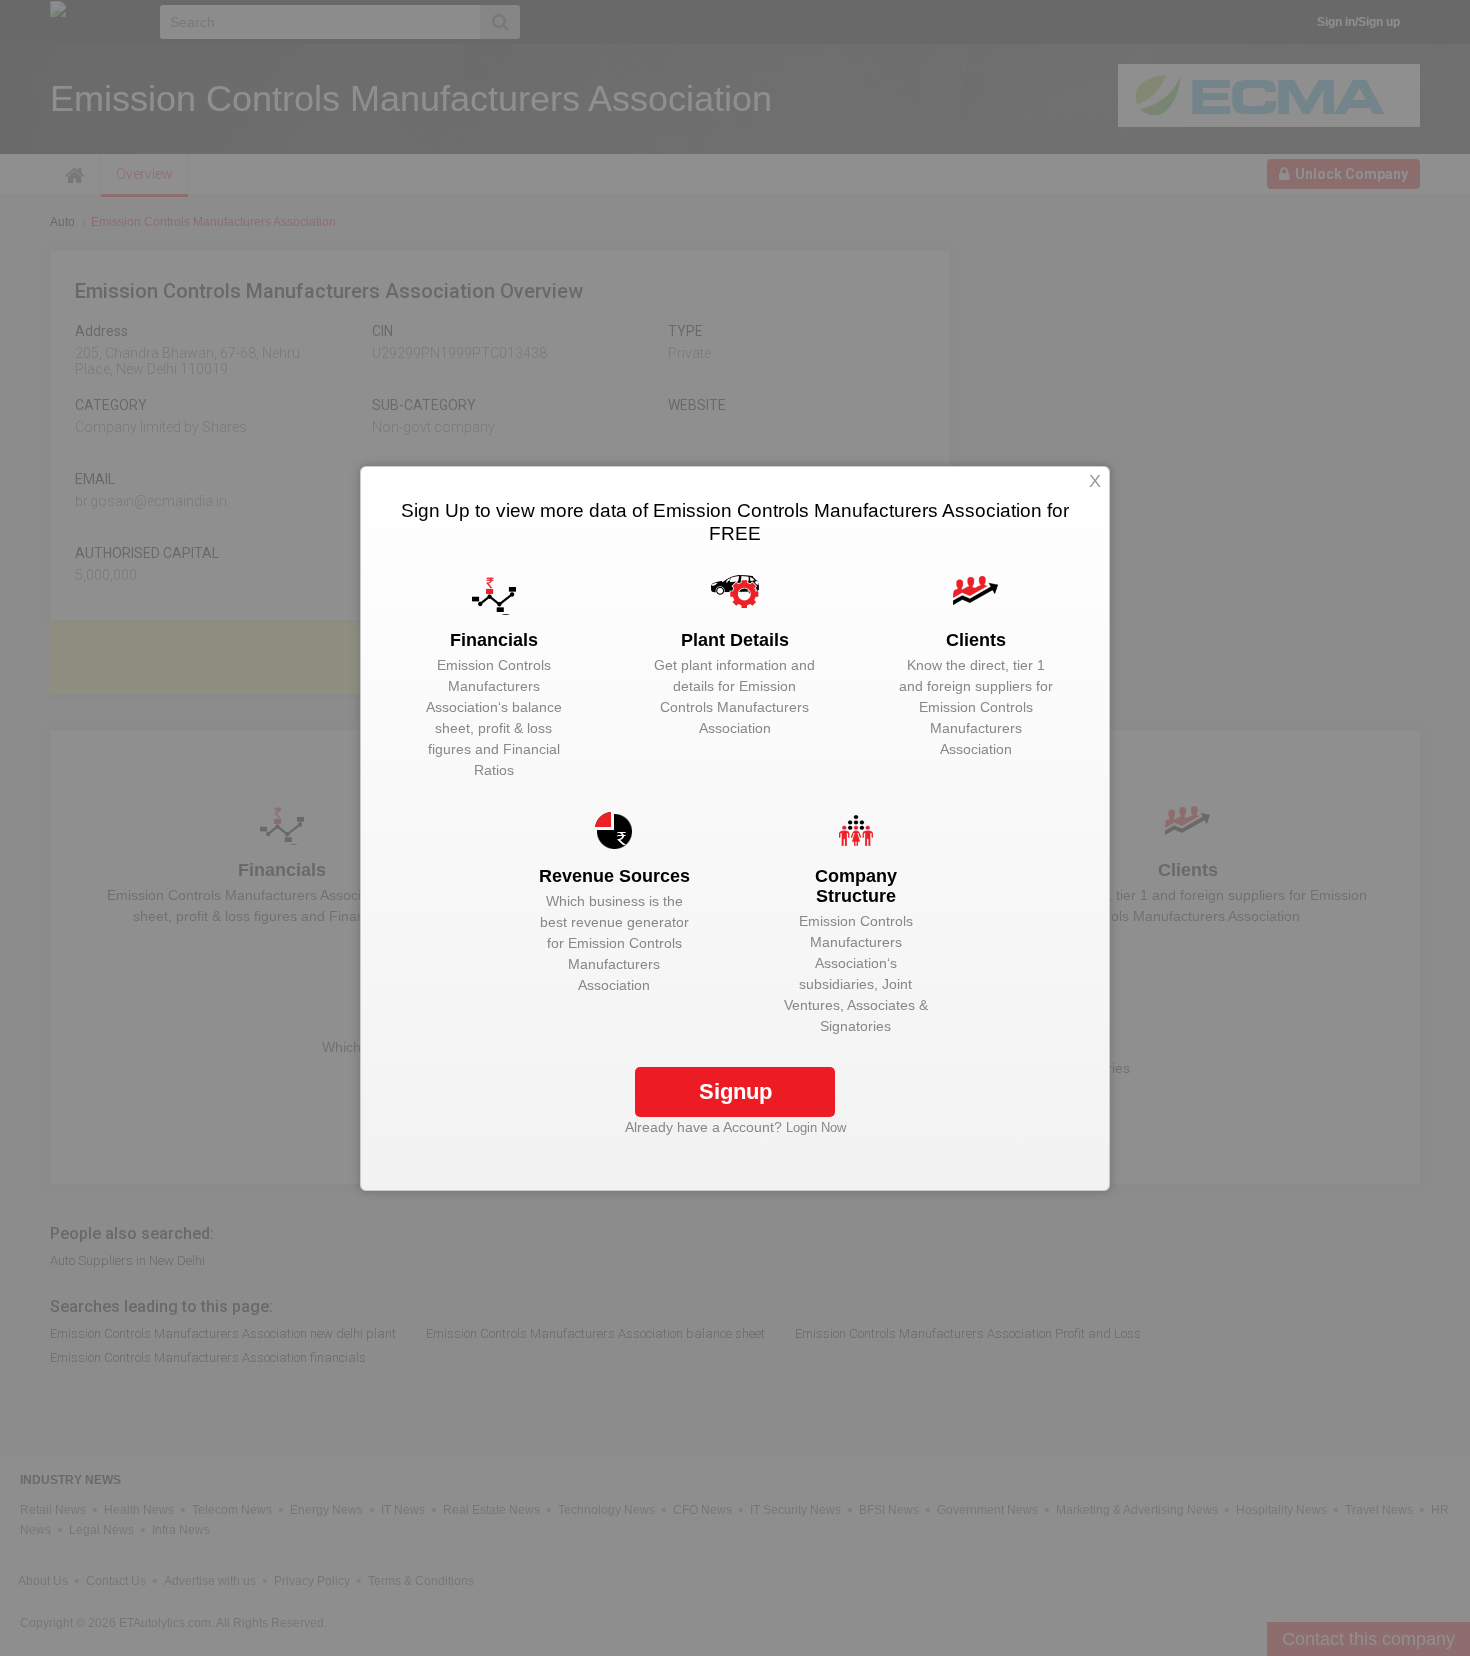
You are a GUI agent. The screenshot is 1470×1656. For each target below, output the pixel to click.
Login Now (816, 1127)
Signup (735, 1091)
